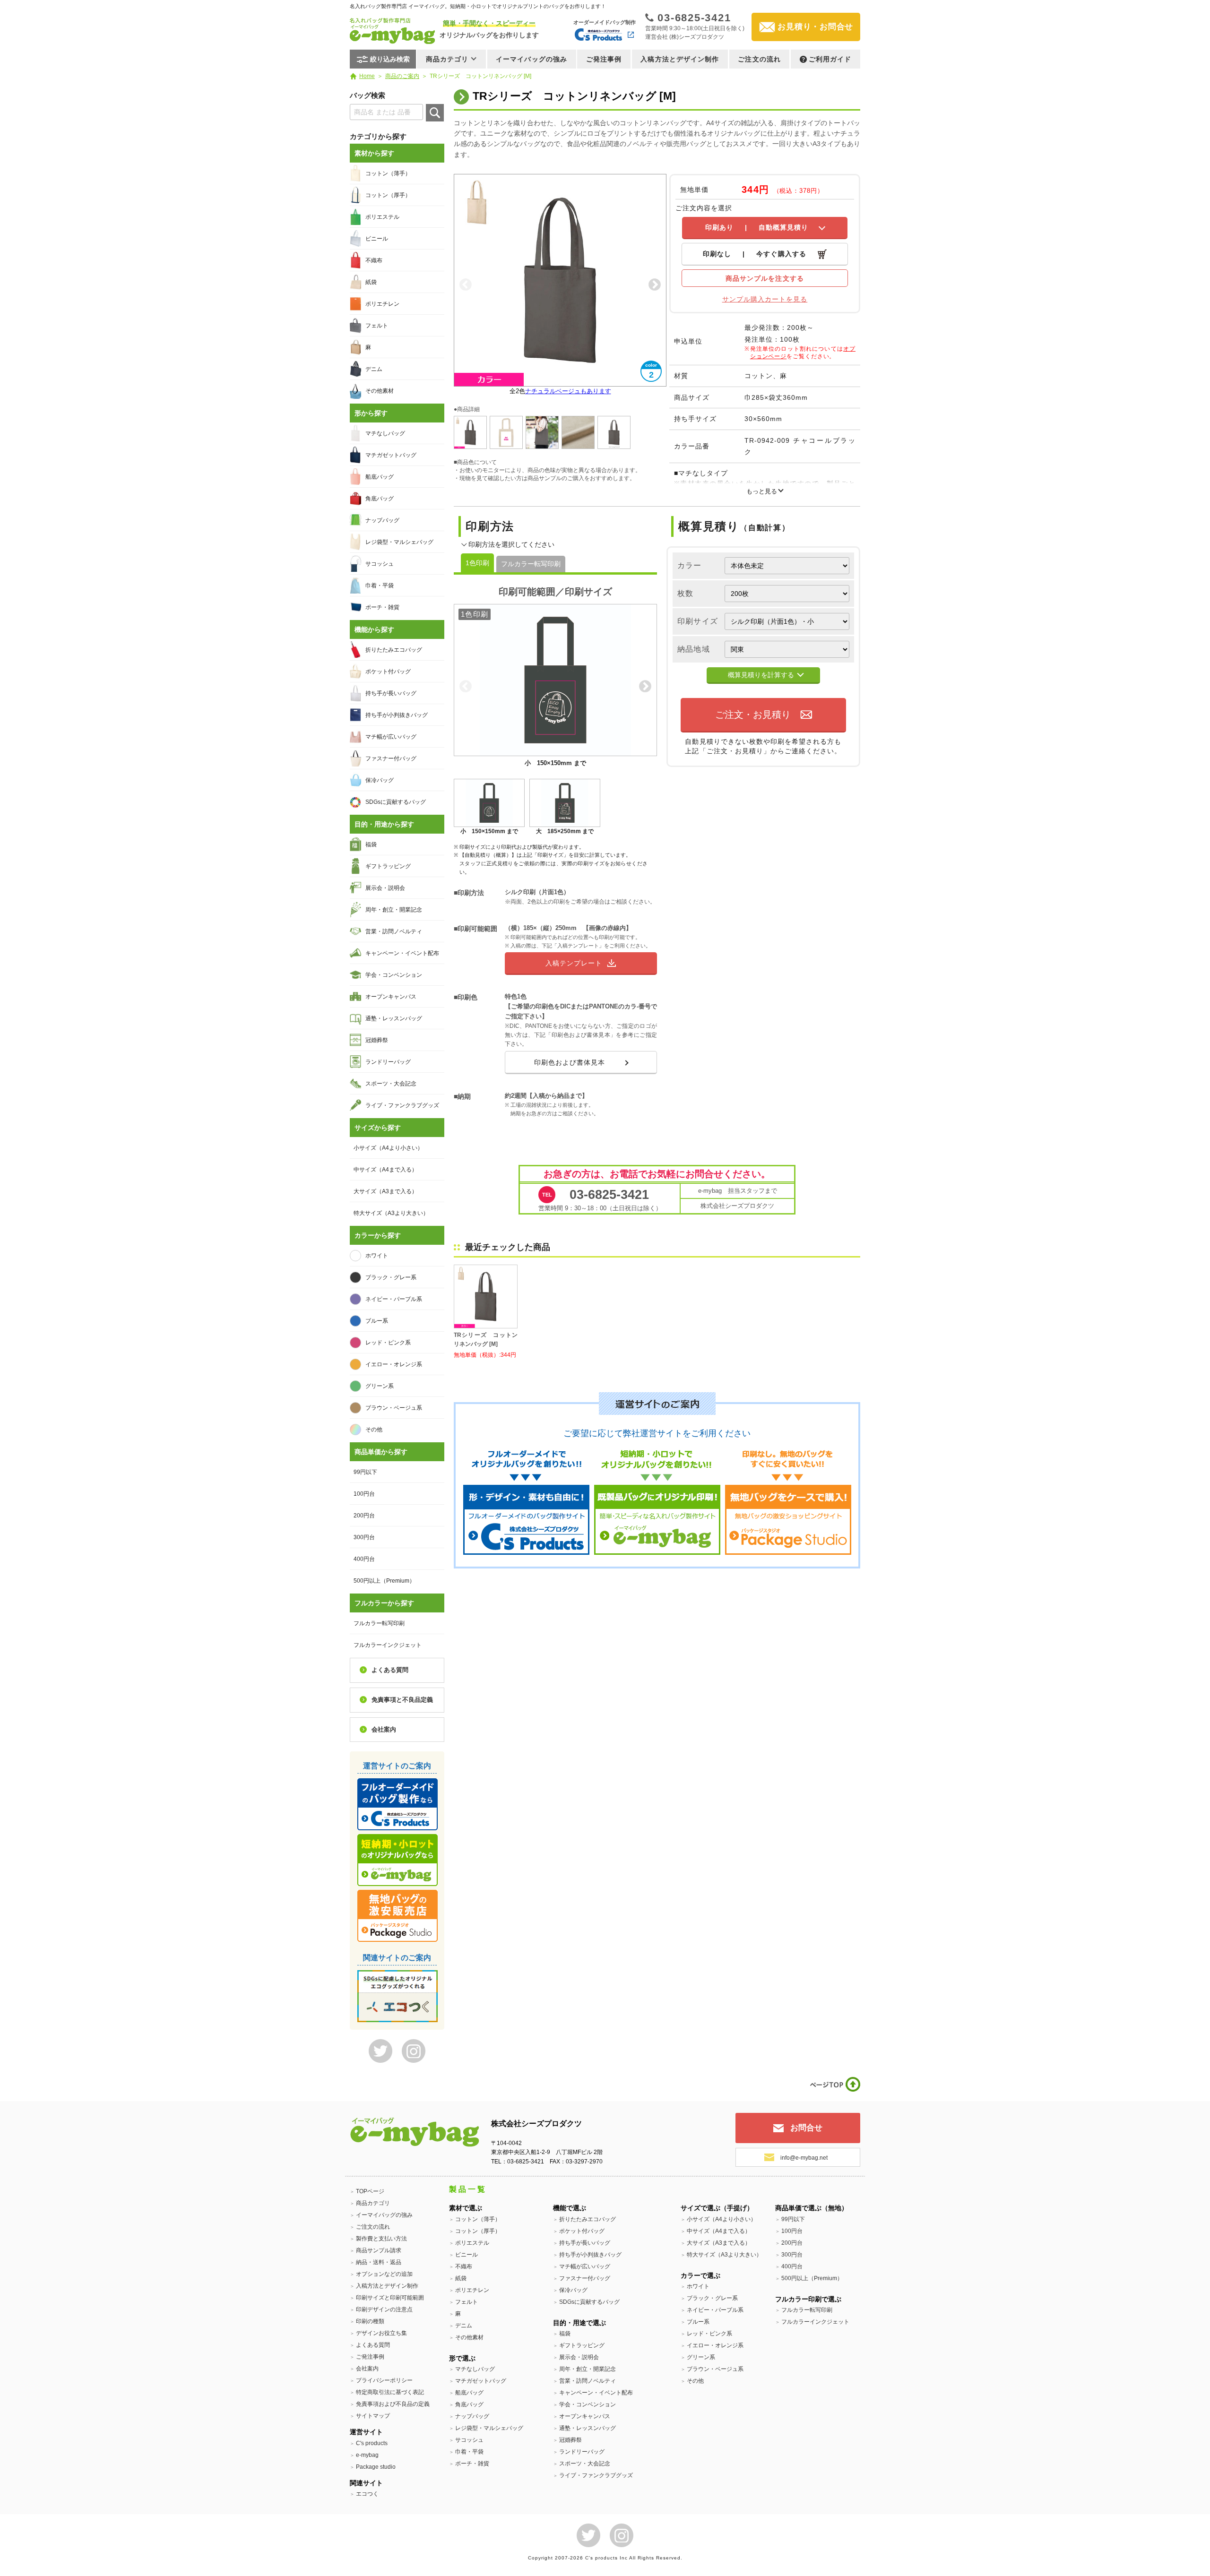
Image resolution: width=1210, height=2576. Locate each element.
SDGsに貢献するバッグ (396, 802)
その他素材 (380, 391)
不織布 (374, 260)
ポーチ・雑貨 (382, 607)
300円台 (364, 1537)
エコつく (367, 2494)
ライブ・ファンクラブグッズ (402, 1105)
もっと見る (762, 491)
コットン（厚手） (388, 195)
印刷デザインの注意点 (384, 2309)
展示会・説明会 (385, 888)
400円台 (364, 1559)
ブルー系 (377, 1321)
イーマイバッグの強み (532, 59)
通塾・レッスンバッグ (394, 1018)
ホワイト (377, 1256)
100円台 (364, 1494)
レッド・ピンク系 (388, 1343)
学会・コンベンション (394, 975)
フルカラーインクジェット (388, 1645)
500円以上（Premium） (384, 1581)
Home (367, 76)
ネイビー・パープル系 (394, 1299)
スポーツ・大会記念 (391, 1084)
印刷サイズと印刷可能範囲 (390, 2298)
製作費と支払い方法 (381, 2239)
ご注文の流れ (759, 59)
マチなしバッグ (385, 433)
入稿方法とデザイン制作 (680, 59)
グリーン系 (380, 1386)
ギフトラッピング (388, 866)
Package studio (376, 2467)
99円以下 (365, 1472)
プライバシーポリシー (384, 2380)
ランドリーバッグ (388, 1062)
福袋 (371, 844)
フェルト (377, 326)
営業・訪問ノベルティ (394, 931)
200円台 (364, 1516)
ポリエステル (382, 217)
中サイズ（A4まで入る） (385, 1170)
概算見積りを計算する (761, 675)
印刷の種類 (370, 2321)
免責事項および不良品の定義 (393, 2404)
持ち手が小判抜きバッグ (397, 715)
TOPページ (370, 2191)
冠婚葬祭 (377, 1040)
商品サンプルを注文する (765, 278)
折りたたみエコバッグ (394, 650)
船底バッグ (380, 477)
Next (655, 285)
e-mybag (367, 2455)
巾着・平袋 (380, 586)
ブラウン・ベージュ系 (394, 1408)
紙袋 (371, 282)
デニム (374, 369)
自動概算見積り (757, 227)
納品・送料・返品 (379, 2262)
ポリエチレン (382, 304)
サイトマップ (373, 2416)
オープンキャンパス (391, 997)
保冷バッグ (380, 780)
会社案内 (384, 1729)
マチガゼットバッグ (391, 455)
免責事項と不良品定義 (402, 1700)
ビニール (377, 239)
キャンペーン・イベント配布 (402, 953)
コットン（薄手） (388, 173)
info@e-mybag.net (804, 2158)
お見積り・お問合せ (815, 27)
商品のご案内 (402, 76)
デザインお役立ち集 (381, 2333)
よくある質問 (390, 1670)
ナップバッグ (382, 520)
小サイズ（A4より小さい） (388, 1148)
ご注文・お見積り (753, 715)
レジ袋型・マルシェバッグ (399, 542)
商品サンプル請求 (379, 2250)
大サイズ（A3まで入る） (385, 1191)
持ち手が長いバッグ (391, 693)
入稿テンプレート (574, 963)
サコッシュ (380, 564)
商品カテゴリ (373, 2203)
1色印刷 (477, 563)
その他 (374, 1430)
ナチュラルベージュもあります (568, 391)
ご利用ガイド (830, 59)
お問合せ (806, 2128)
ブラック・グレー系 (391, 1277)
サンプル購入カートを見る (765, 299)
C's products (372, 2443)
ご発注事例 (604, 59)
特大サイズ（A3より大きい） (391, 1213)
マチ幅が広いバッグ (391, 737)
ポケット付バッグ (388, 672)
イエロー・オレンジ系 (394, 1364)
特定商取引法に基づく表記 (390, 2392)
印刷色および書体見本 (570, 1062)
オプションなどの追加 (384, 2274)
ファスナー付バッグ (391, 758)
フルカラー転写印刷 (531, 564)
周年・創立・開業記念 (394, 910)
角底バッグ (380, 499)
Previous (466, 285)
